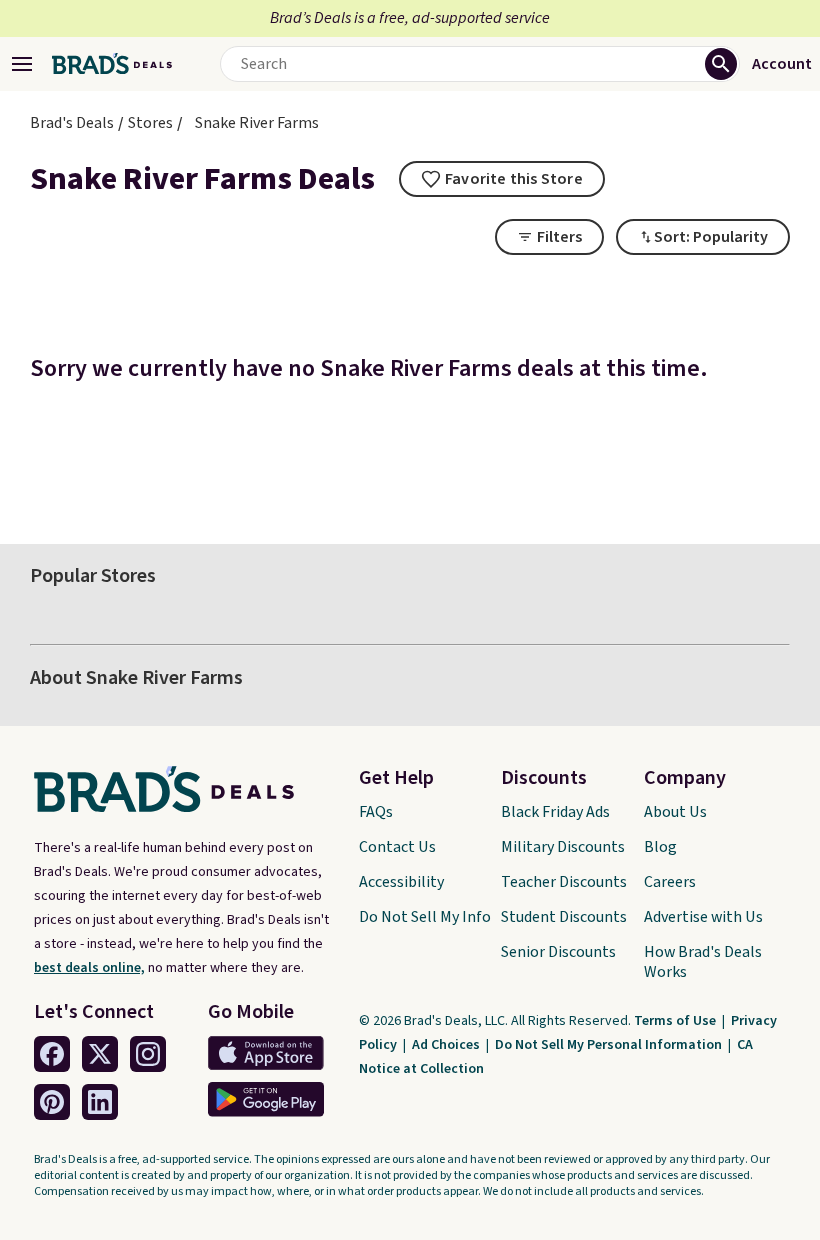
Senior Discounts (558, 952)
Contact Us (397, 847)
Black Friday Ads (555, 812)
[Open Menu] (22, 64)
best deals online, (89, 968)
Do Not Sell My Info (425, 917)
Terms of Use (676, 1021)
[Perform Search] (721, 64)
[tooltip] (502, 179)
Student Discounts (564, 917)
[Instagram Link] (148, 1054)
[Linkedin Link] (100, 1102)
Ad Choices (447, 1045)
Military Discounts (563, 847)
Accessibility (401, 882)
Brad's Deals (72, 123)
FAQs (376, 812)
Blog (660, 847)
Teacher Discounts (564, 882)
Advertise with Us (703, 917)
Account (782, 64)
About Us (675, 812)
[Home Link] (112, 64)
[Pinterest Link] (52, 1102)
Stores (150, 123)
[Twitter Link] (100, 1054)
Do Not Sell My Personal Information (610, 1045)
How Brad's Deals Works (703, 962)
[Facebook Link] (52, 1054)
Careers (670, 882)
